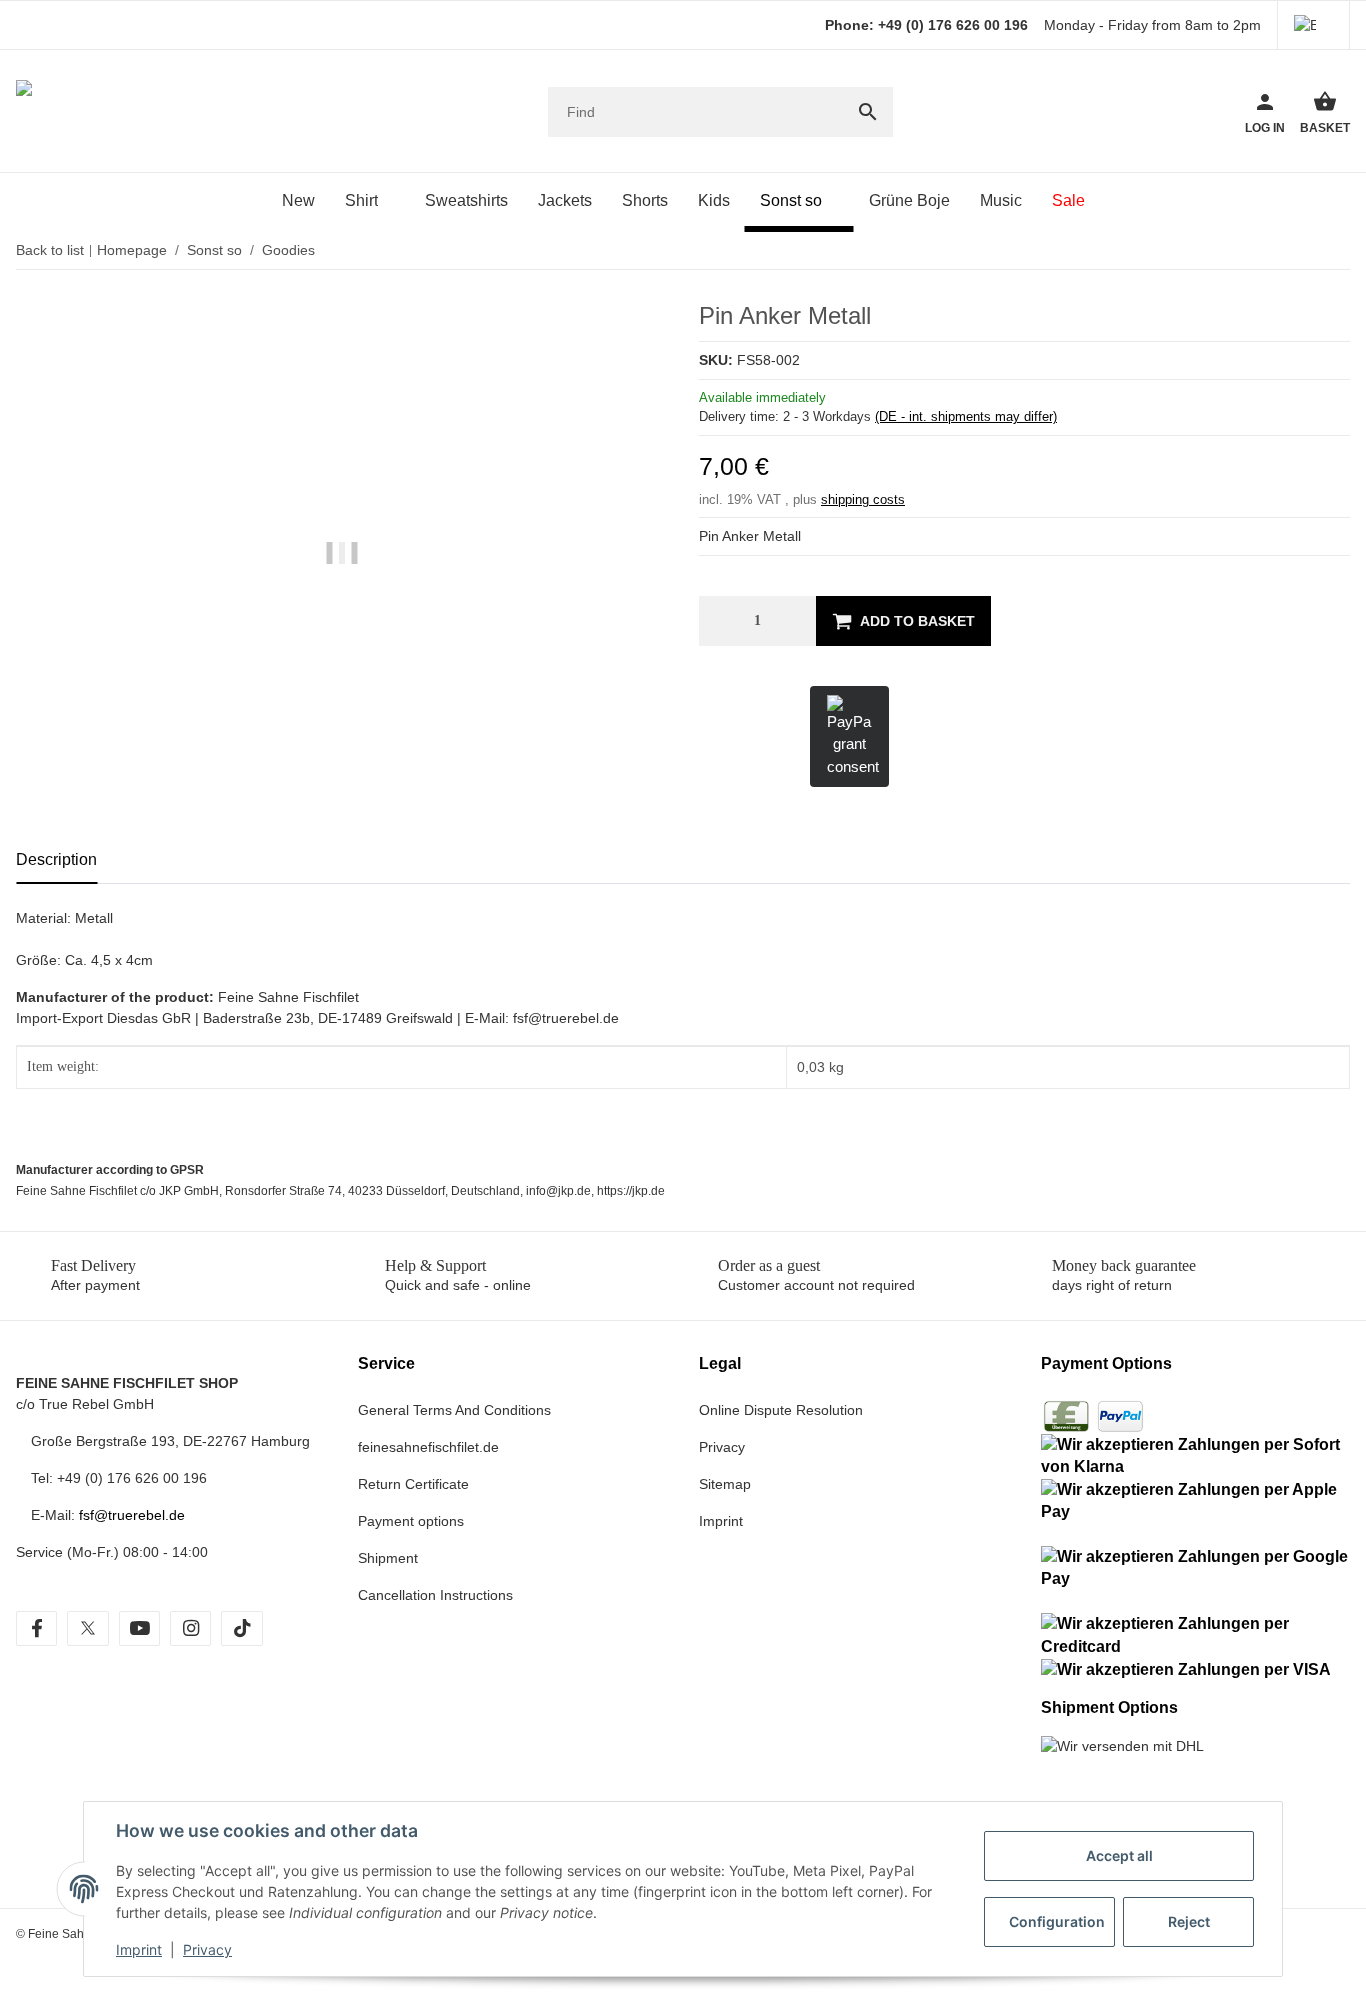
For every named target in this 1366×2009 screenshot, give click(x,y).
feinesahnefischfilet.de (428, 1447)
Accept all (1119, 1855)
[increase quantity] (795, 621)
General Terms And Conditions (454, 1410)
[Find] (868, 112)
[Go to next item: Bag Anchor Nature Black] (1320, 251)
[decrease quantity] (719, 621)
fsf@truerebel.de (132, 1515)
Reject (1189, 1921)
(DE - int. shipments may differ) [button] (966, 416)
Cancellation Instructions (435, 1595)
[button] (1313, 25)
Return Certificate (413, 1484)
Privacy (207, 1949)
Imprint (139, 1949)
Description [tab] (56, 859)
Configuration (1057, 1921)
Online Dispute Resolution (781, 1410)
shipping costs (863, 499)
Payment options (411, 1521)
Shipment (388, 1558)
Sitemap (725, 1484)
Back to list (50, 250)
